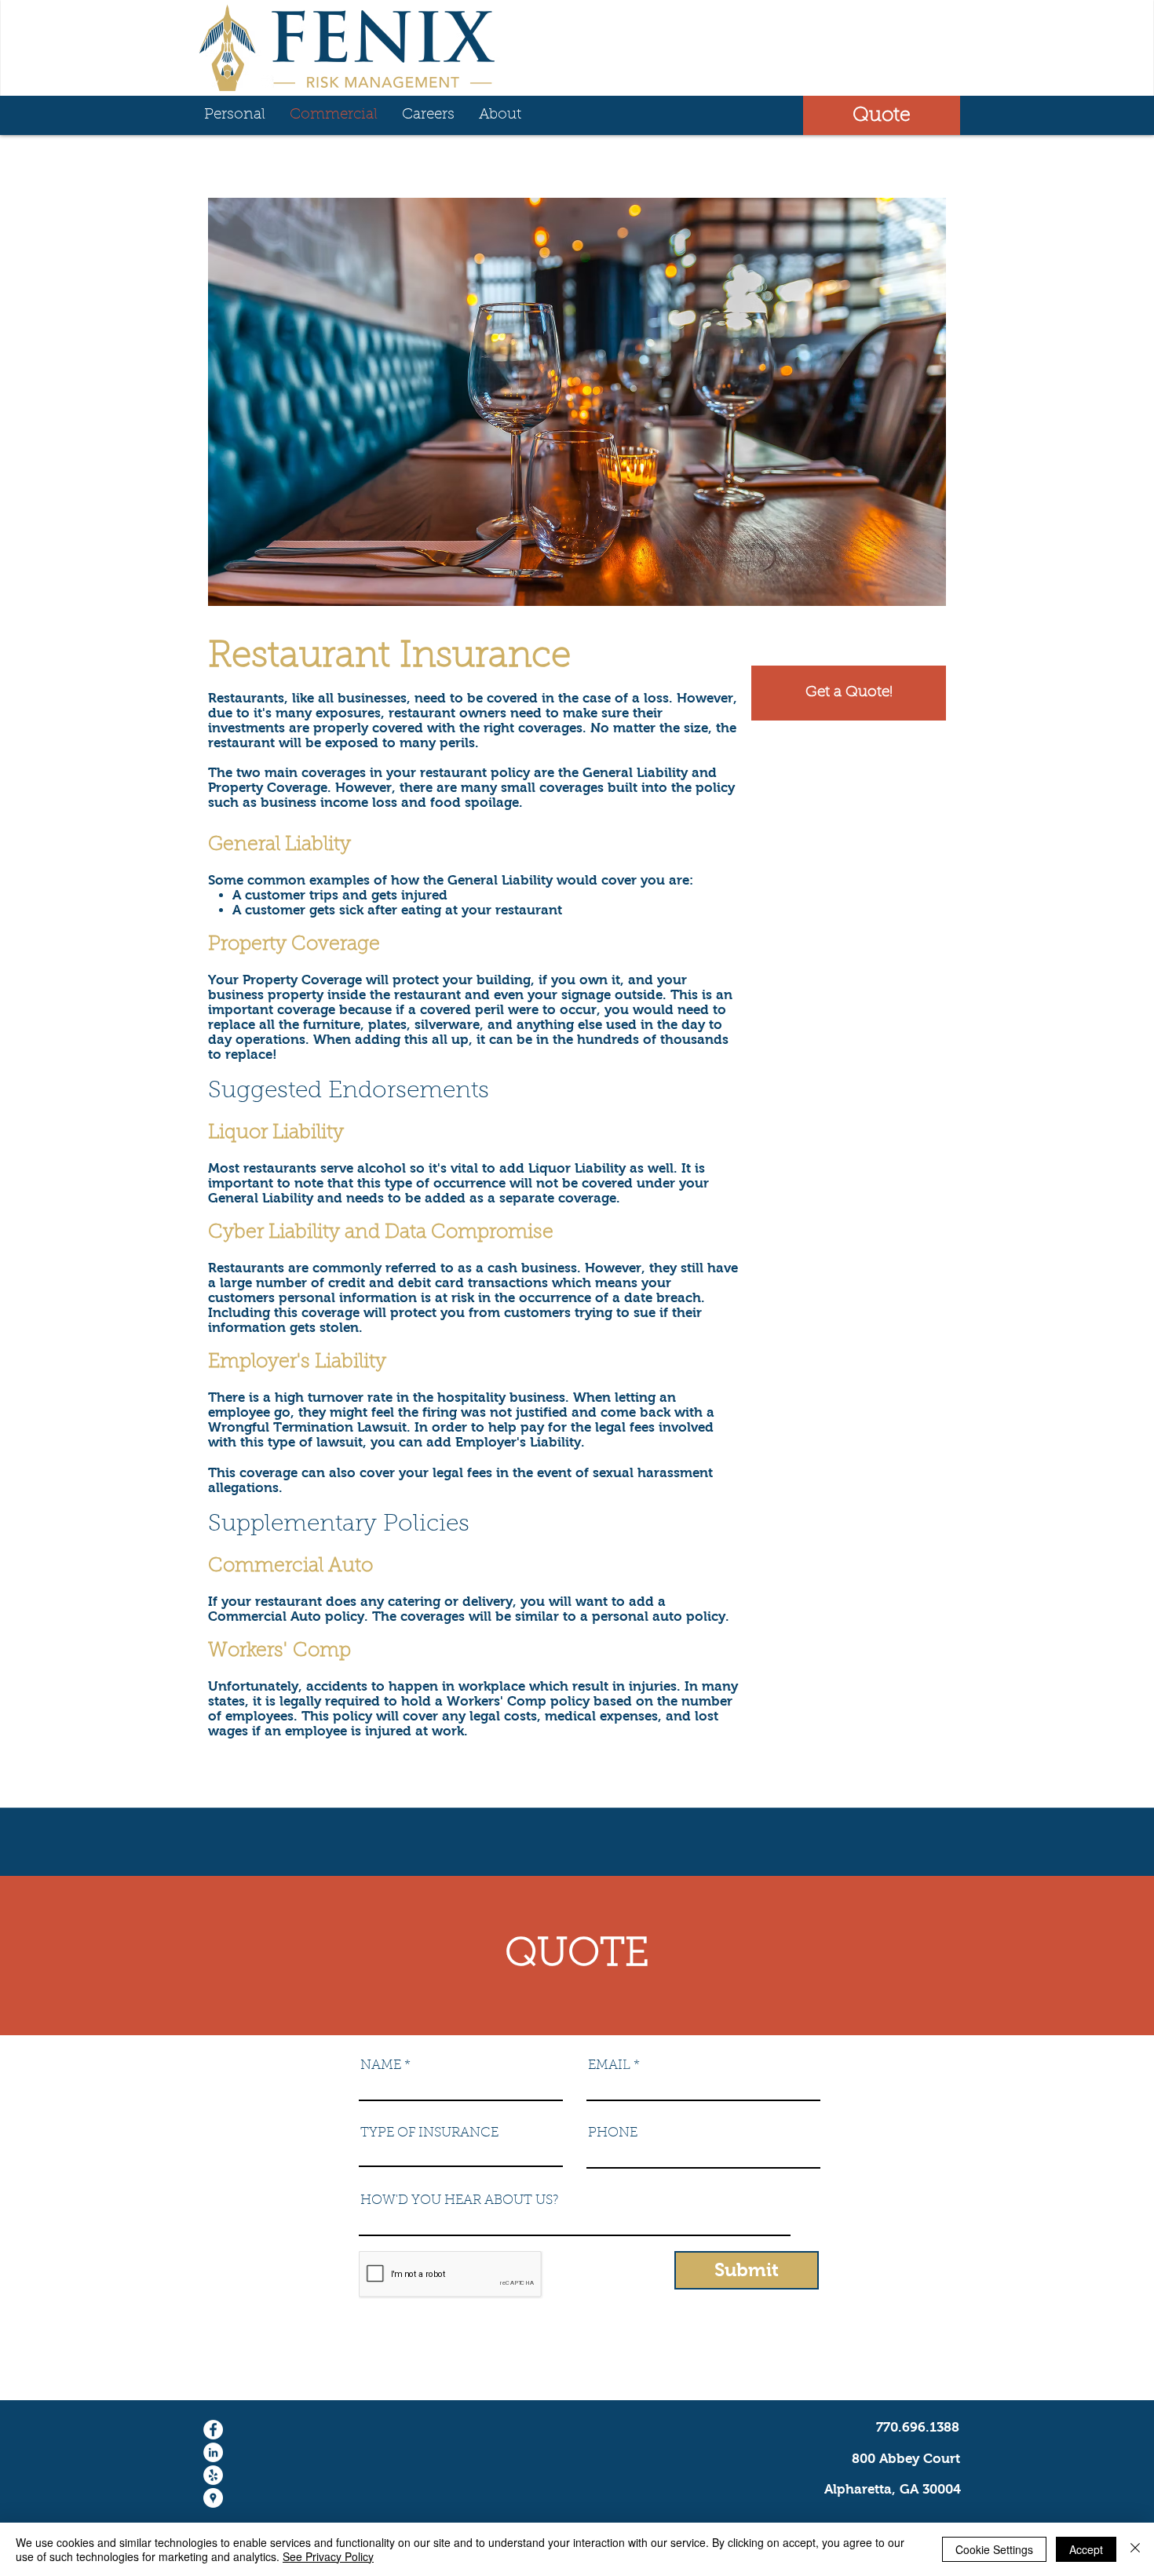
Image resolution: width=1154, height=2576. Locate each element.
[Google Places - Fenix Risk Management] (213, 2498)
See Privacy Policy (328, 2556)
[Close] (1135, 2549)
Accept (1086, 2549)
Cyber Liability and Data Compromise (381, 1233)
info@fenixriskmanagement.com (857, 2370)
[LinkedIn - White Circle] (213, 2452)
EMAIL (609, 2065)
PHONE (613, 2133)
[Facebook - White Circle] (213, 2430)
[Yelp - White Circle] (213, 2475)
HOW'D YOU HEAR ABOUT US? (460, 2200)
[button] (882, 115)
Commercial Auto (290, 1566)
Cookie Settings (994, 2549)
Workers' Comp (279, 1651)
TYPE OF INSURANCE (429, 2133)
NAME (381, 2065)
